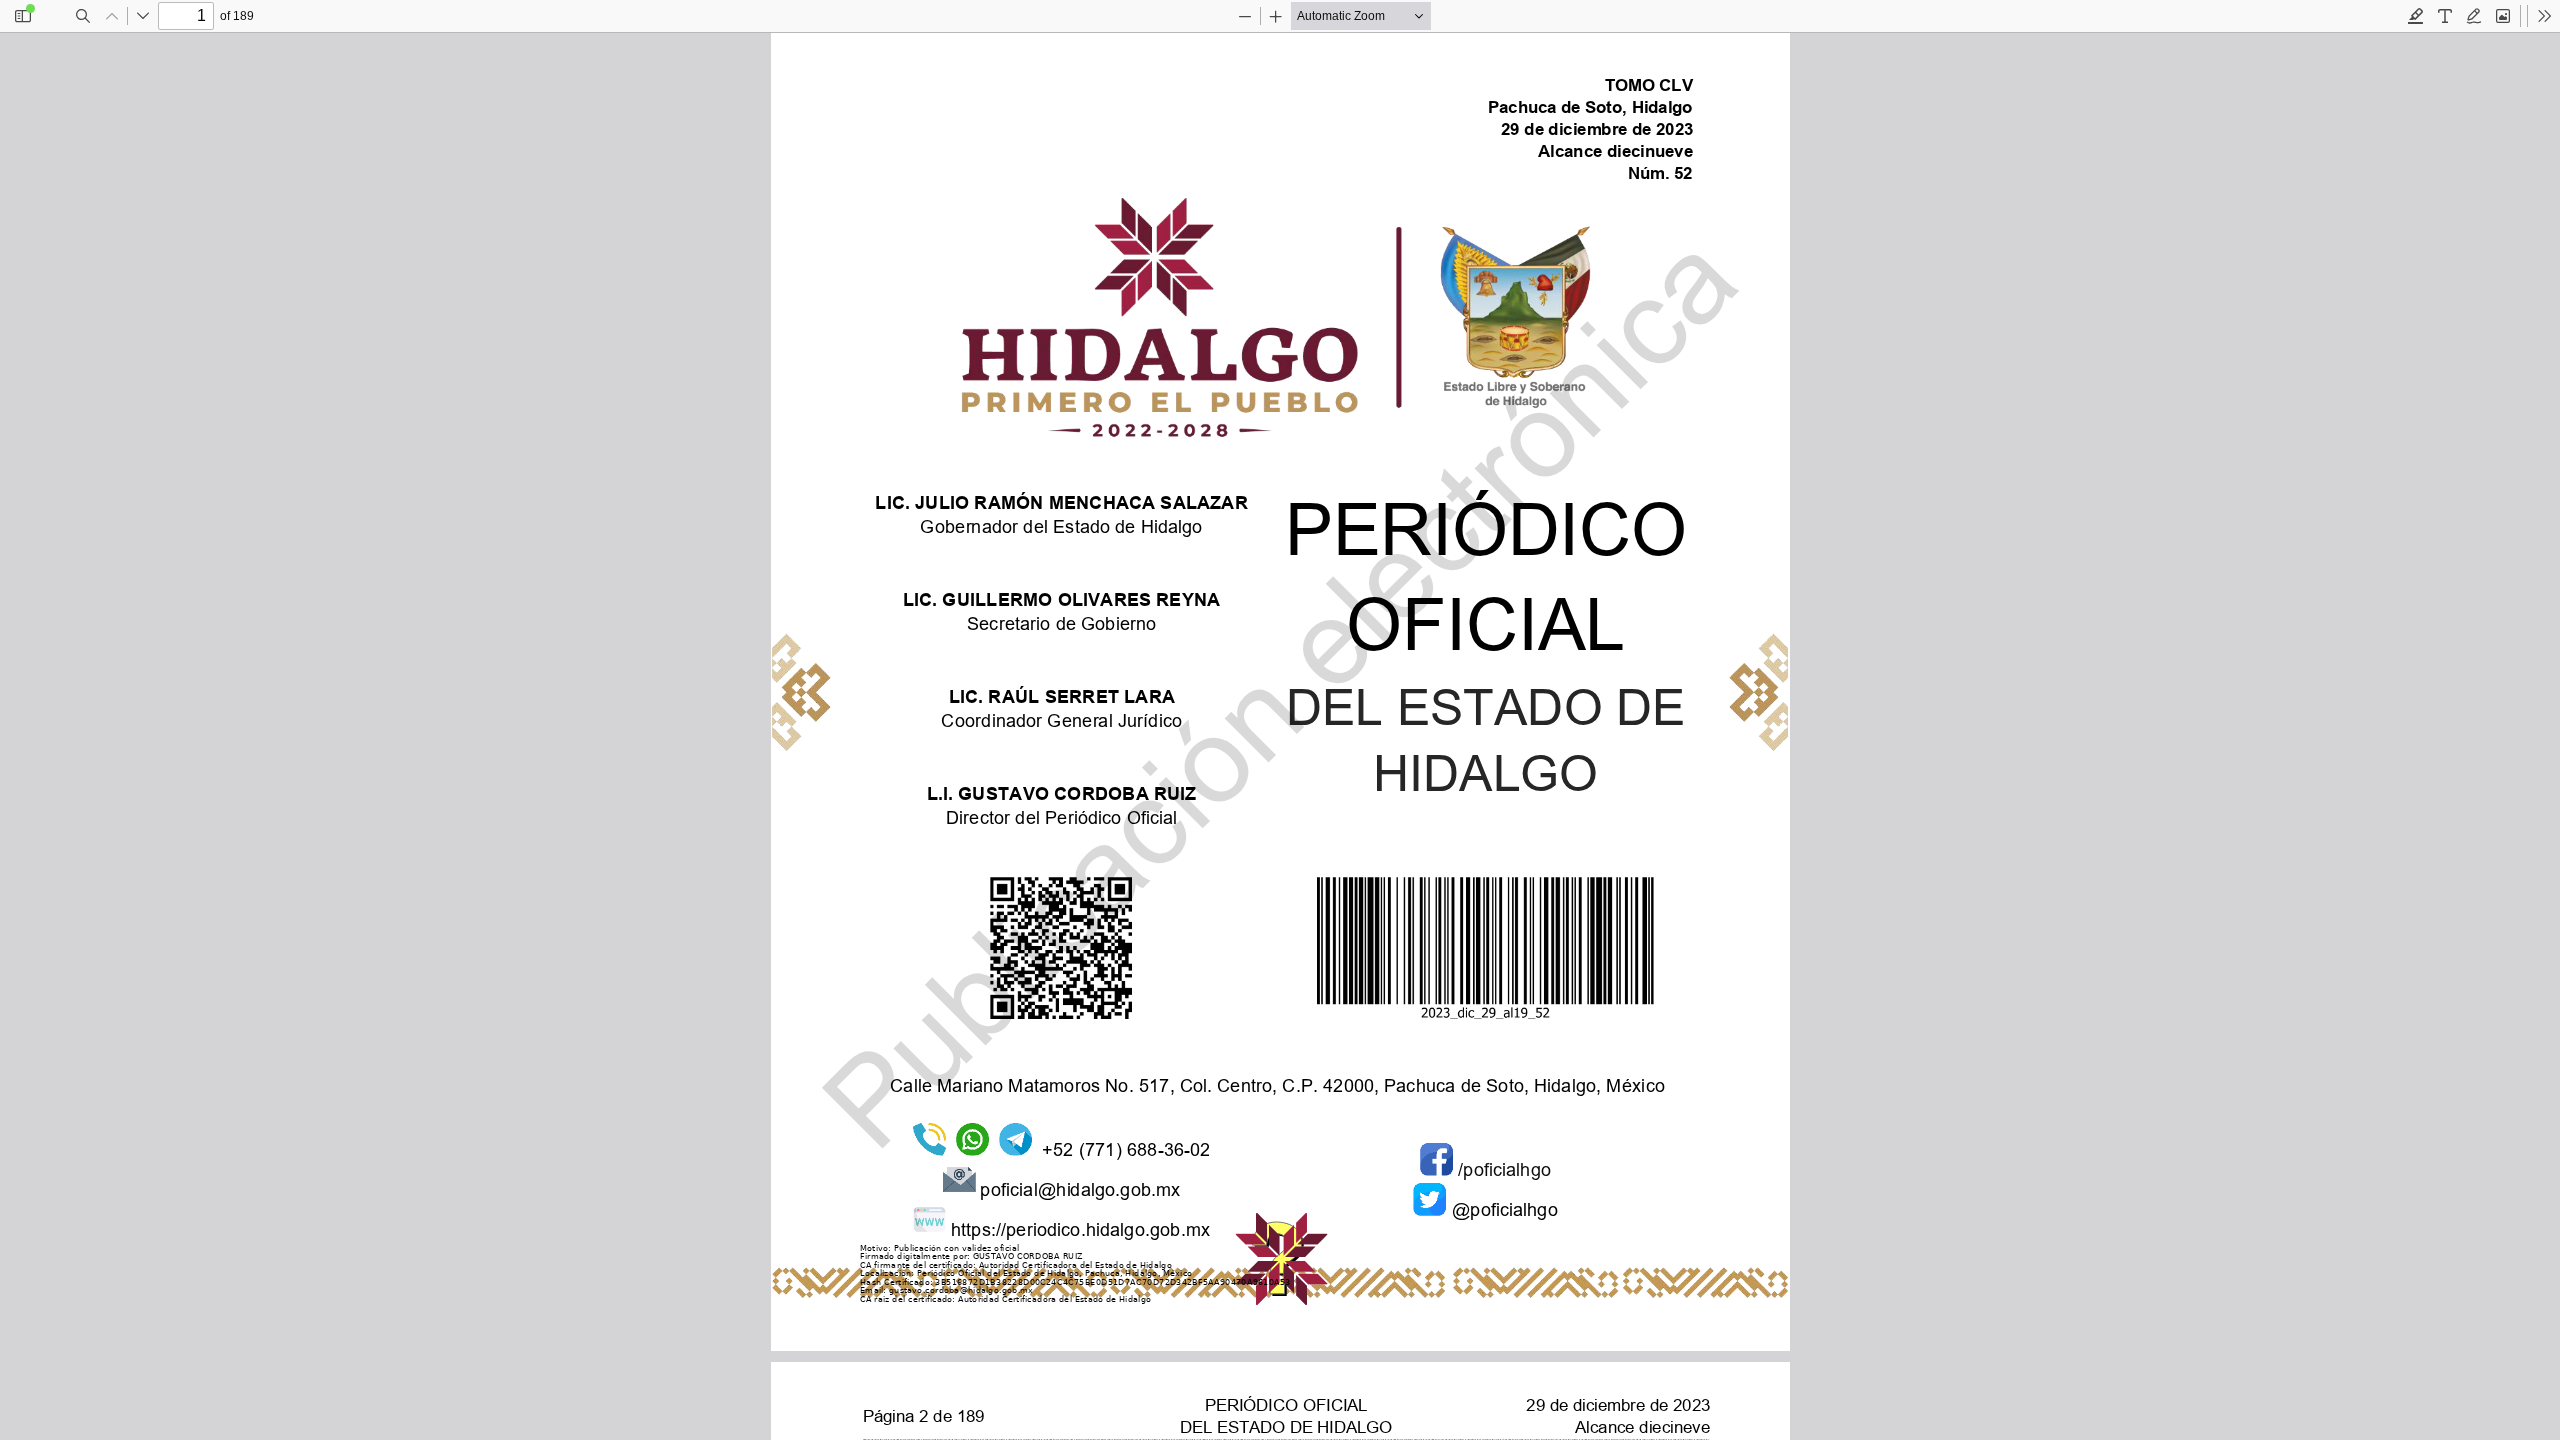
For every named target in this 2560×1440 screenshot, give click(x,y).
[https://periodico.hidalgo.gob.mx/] (1079, 1227)
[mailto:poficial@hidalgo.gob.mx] (1079, 1187)
